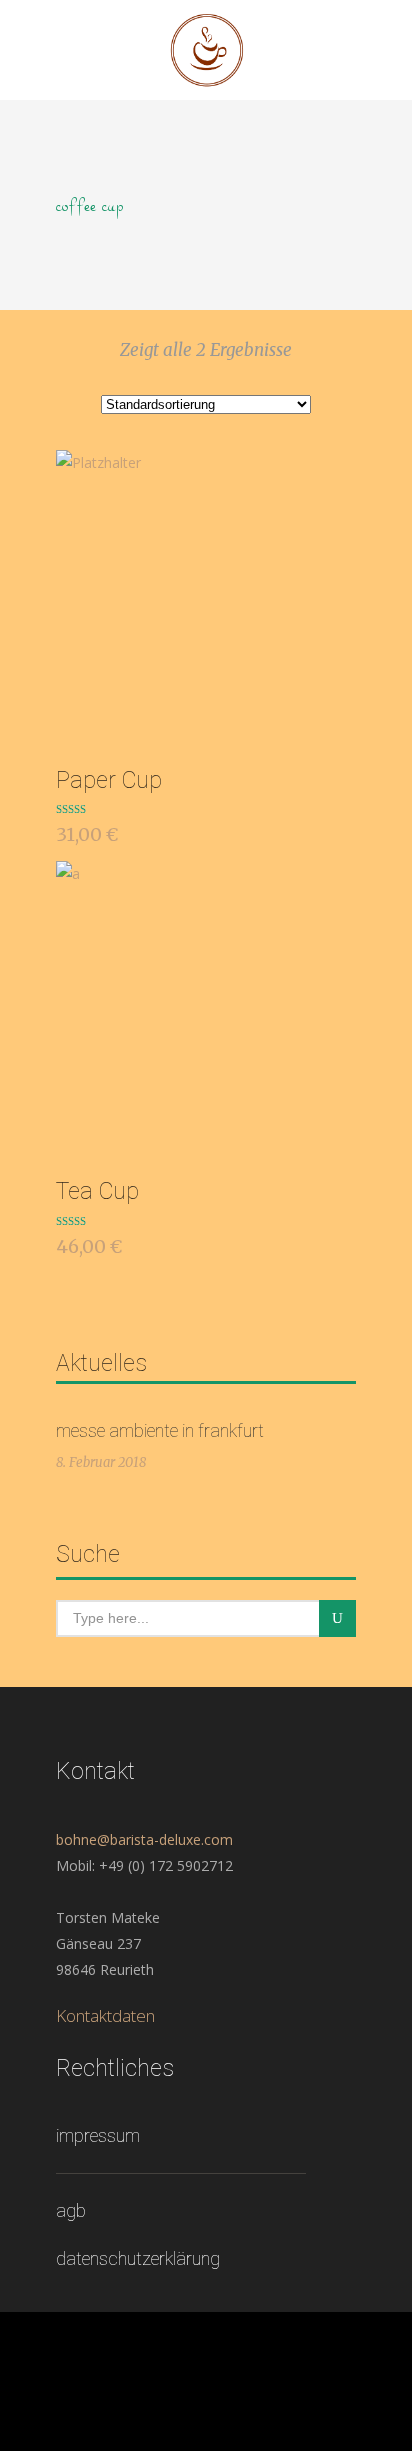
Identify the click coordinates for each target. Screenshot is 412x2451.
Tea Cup (97, 1191)
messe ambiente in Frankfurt (160, 1430)
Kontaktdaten (105, 2015)
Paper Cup (109, 780)
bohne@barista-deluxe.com (144, 1839)
